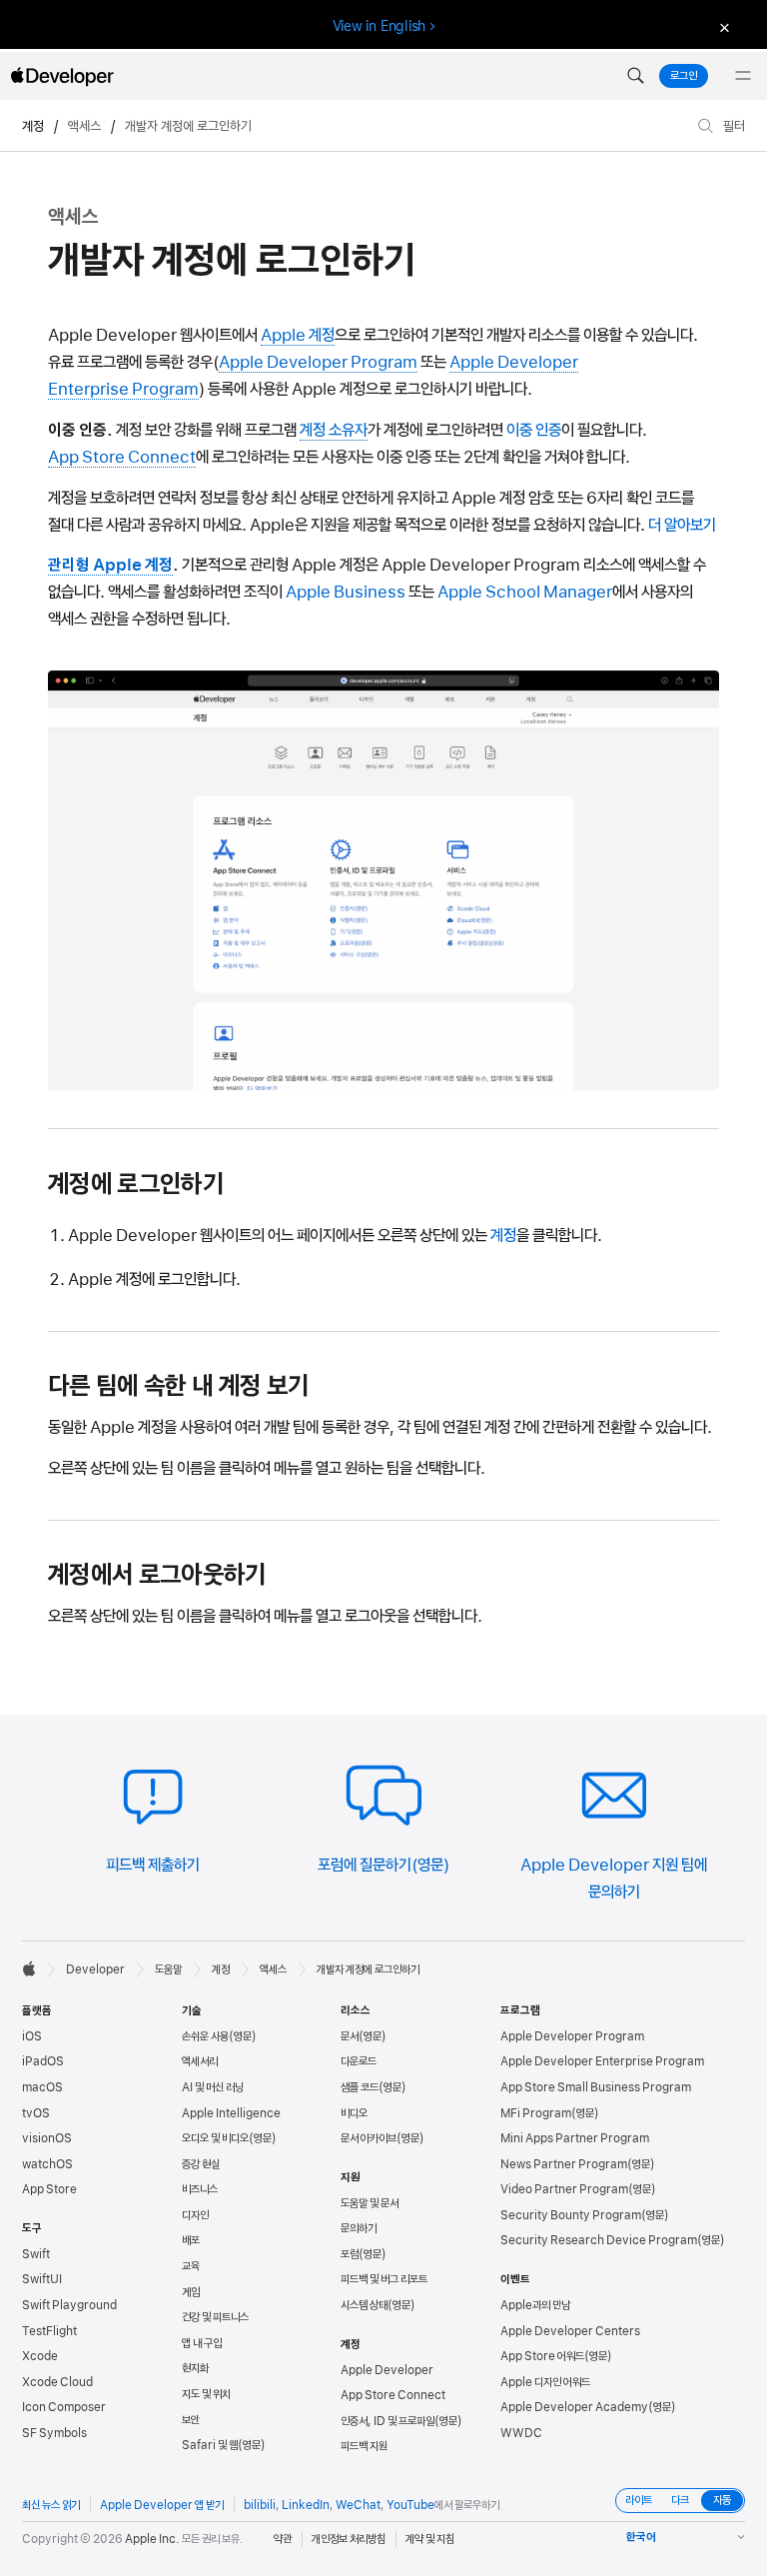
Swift (36, 2254)
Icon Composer (64, 2407)
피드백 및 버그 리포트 (384, 2279)
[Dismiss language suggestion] (722, 26)
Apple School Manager (525, 592)
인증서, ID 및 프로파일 (387, 2421)
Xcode (40, 2356)
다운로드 (359, 2061)
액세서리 (200, 2061)
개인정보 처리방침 (349, 2539)
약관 (283, 2539)
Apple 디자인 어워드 (545, 2382)
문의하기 (359, 2228)
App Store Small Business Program (596, 2087)
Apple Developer (387, 2370)
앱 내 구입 (202, 2343)
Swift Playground (69, 2305)
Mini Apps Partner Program (575, 2138)
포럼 (350, 2254)
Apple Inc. (152, 2539)
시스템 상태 (364, 2305)
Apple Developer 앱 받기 (162, 2505)
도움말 (168, 1969)
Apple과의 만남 (535, 2305)
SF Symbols (54, 2433)
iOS (32, 2036)
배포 (191, 2240)
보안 (191, 2420)
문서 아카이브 (369, 2138)
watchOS (47, 2164)
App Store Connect (393, 2395)
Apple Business (346, 592)
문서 (350, 2036)
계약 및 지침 (430, 2539)
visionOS (47, 2138)
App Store (49, 2189)
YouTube (410, 2505)
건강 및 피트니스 (215, 2317)
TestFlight (49, 2331)
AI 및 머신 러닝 (213, 2087)
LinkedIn (306, 2505)
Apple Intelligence (231, 2113)
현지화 (195, 2368)
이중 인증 (534, 430)
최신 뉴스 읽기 (51, 2505)
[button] (635, 76)
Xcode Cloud (57, 2382)
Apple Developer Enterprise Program (602, 2061)
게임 (191, 2292)
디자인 (195, 2215)
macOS (42, 2087)
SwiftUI (42, 2279)
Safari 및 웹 (210, 2445)
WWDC (521, 2433)
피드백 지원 (364, 2446)
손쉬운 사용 (205, 2036)
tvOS (36, 2113)
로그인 (684, 76)
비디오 (354, 2113)
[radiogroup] (680, 2501)
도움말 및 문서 (370, 2203)
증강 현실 (201, 2164)
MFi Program (536, 2113)
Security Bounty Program (571, 2215)
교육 (191, 2266)
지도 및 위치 (206, 2394)
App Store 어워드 (542, 2356)
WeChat (358, 2505)
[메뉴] (743, 76)
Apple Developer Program (572, 2036)
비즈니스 (200, 2189)
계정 (33, 126)
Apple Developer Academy (574, 2407)
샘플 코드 (360, 2087)
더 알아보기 (682, 525)
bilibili (260, 2505)
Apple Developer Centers (570, 2331)
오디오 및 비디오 (215, 2138)
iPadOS (43, 2061)
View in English (380, 26)
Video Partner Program (564, 2189)
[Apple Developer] (62, 76)
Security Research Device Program (599, 2240)
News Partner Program (564, 2164)
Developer (95, 1969)
